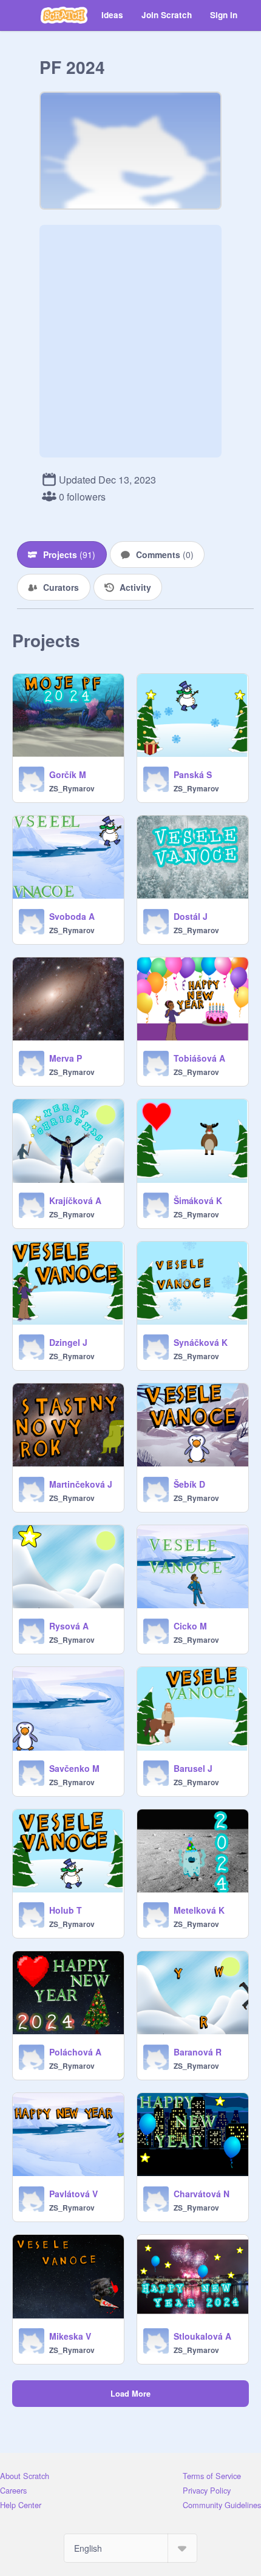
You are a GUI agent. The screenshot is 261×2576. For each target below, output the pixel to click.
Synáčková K (201, 1342)
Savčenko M (74, 1768)
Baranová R (198, 2052)
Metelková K (199, 1910)
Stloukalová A (202, 2336)
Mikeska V (70, 2336)
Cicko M (190, 1626)
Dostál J (191, 916)
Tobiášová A (199, 1058)
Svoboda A (72, 916)
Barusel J (193, 1768)
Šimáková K (198, 1200)
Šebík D (189, 1484)
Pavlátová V (73, 2194)
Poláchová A (75, 2052)
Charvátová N (202, 2194)
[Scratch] (64, 15)
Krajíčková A (75, 1200)
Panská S (193, 774)
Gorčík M (68, 774)
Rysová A (69, 1626)
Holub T (66, 1910)
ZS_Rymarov (72, 788)
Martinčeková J (81, 1484)
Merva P (66, 1058)
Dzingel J (68, 1342)
